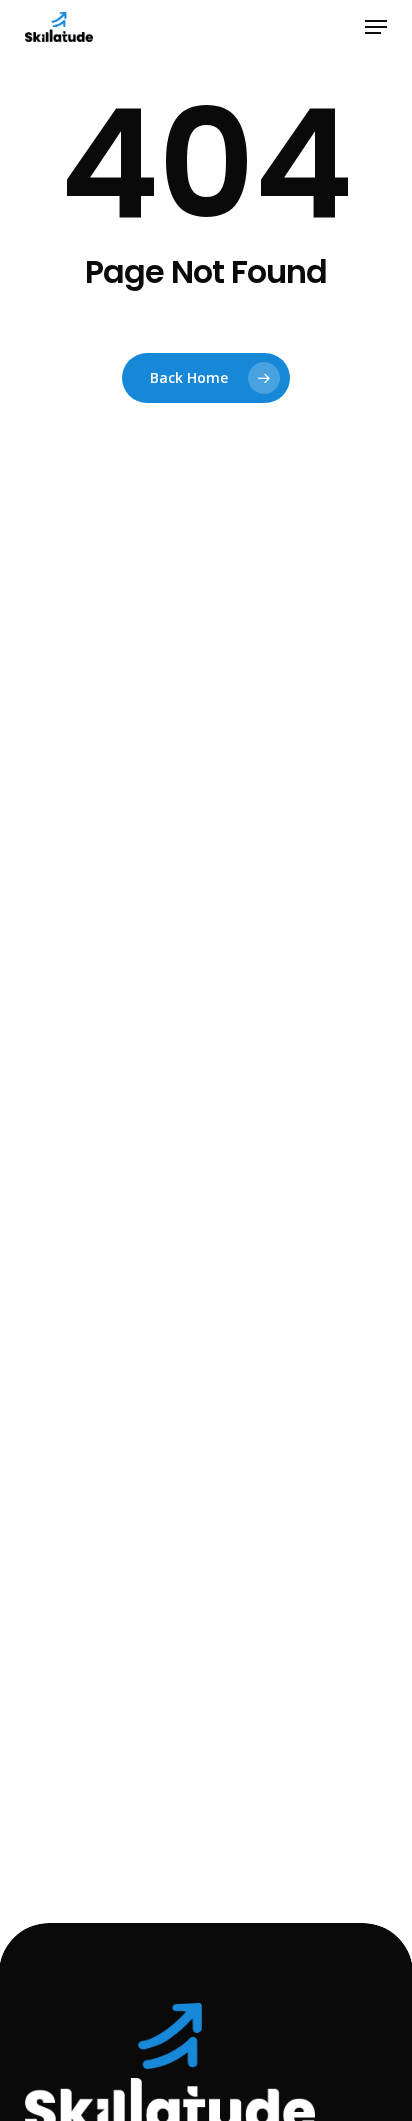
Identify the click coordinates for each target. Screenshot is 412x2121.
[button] (376, 27)
